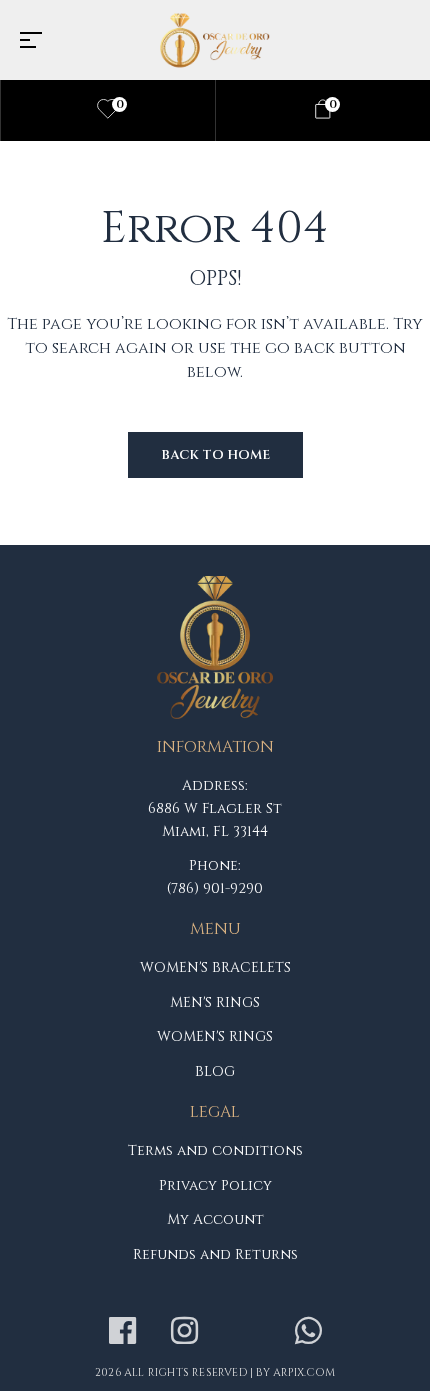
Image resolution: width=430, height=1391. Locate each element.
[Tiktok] (246, 1331)
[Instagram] (184, 1331)
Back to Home (215, 455)
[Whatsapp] (308, 1331)
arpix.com (304, 1372)
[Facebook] (122, 1331)
